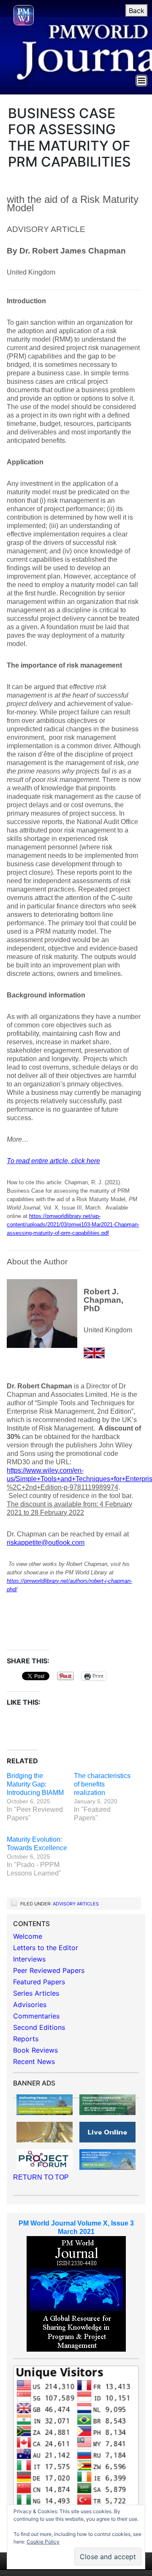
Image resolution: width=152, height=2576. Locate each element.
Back (137, 11)
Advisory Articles (76, 1904)
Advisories (30, 2005)
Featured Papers (39, 1982)
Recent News (34, 2061)
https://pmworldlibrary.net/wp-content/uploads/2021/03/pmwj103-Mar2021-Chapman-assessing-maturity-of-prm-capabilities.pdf (73, 1225)
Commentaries (36, 2016)
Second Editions (39, 2027)
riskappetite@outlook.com (46, 1543)
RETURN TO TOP (41, 2177)
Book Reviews (35, 2050)
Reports (26, 2039)
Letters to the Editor (46, 1948)
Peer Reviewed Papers (49, 1970)
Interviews (29, 1959)
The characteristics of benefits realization (102, 1784)
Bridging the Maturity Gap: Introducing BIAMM (35, 1784)
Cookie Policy (43, 2542)
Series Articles (36, 1993)
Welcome (28, 1936)
